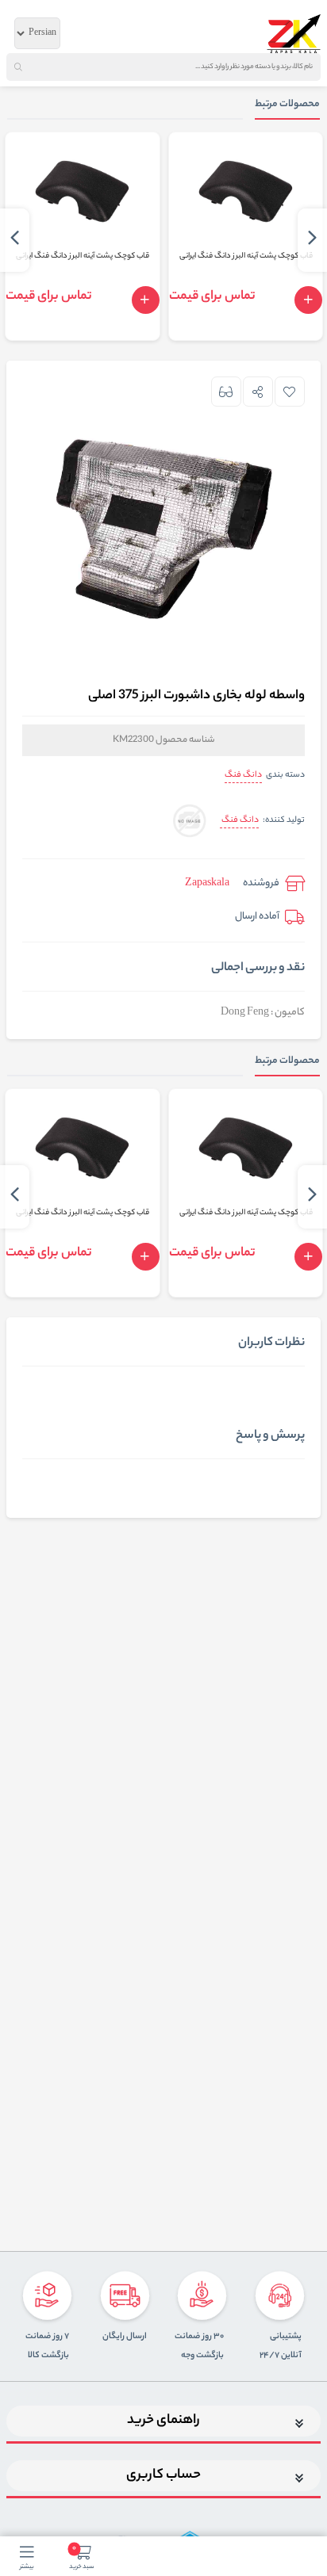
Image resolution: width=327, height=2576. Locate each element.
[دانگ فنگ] (189, 822)
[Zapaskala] (294, 33)
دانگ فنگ (243, 775)
